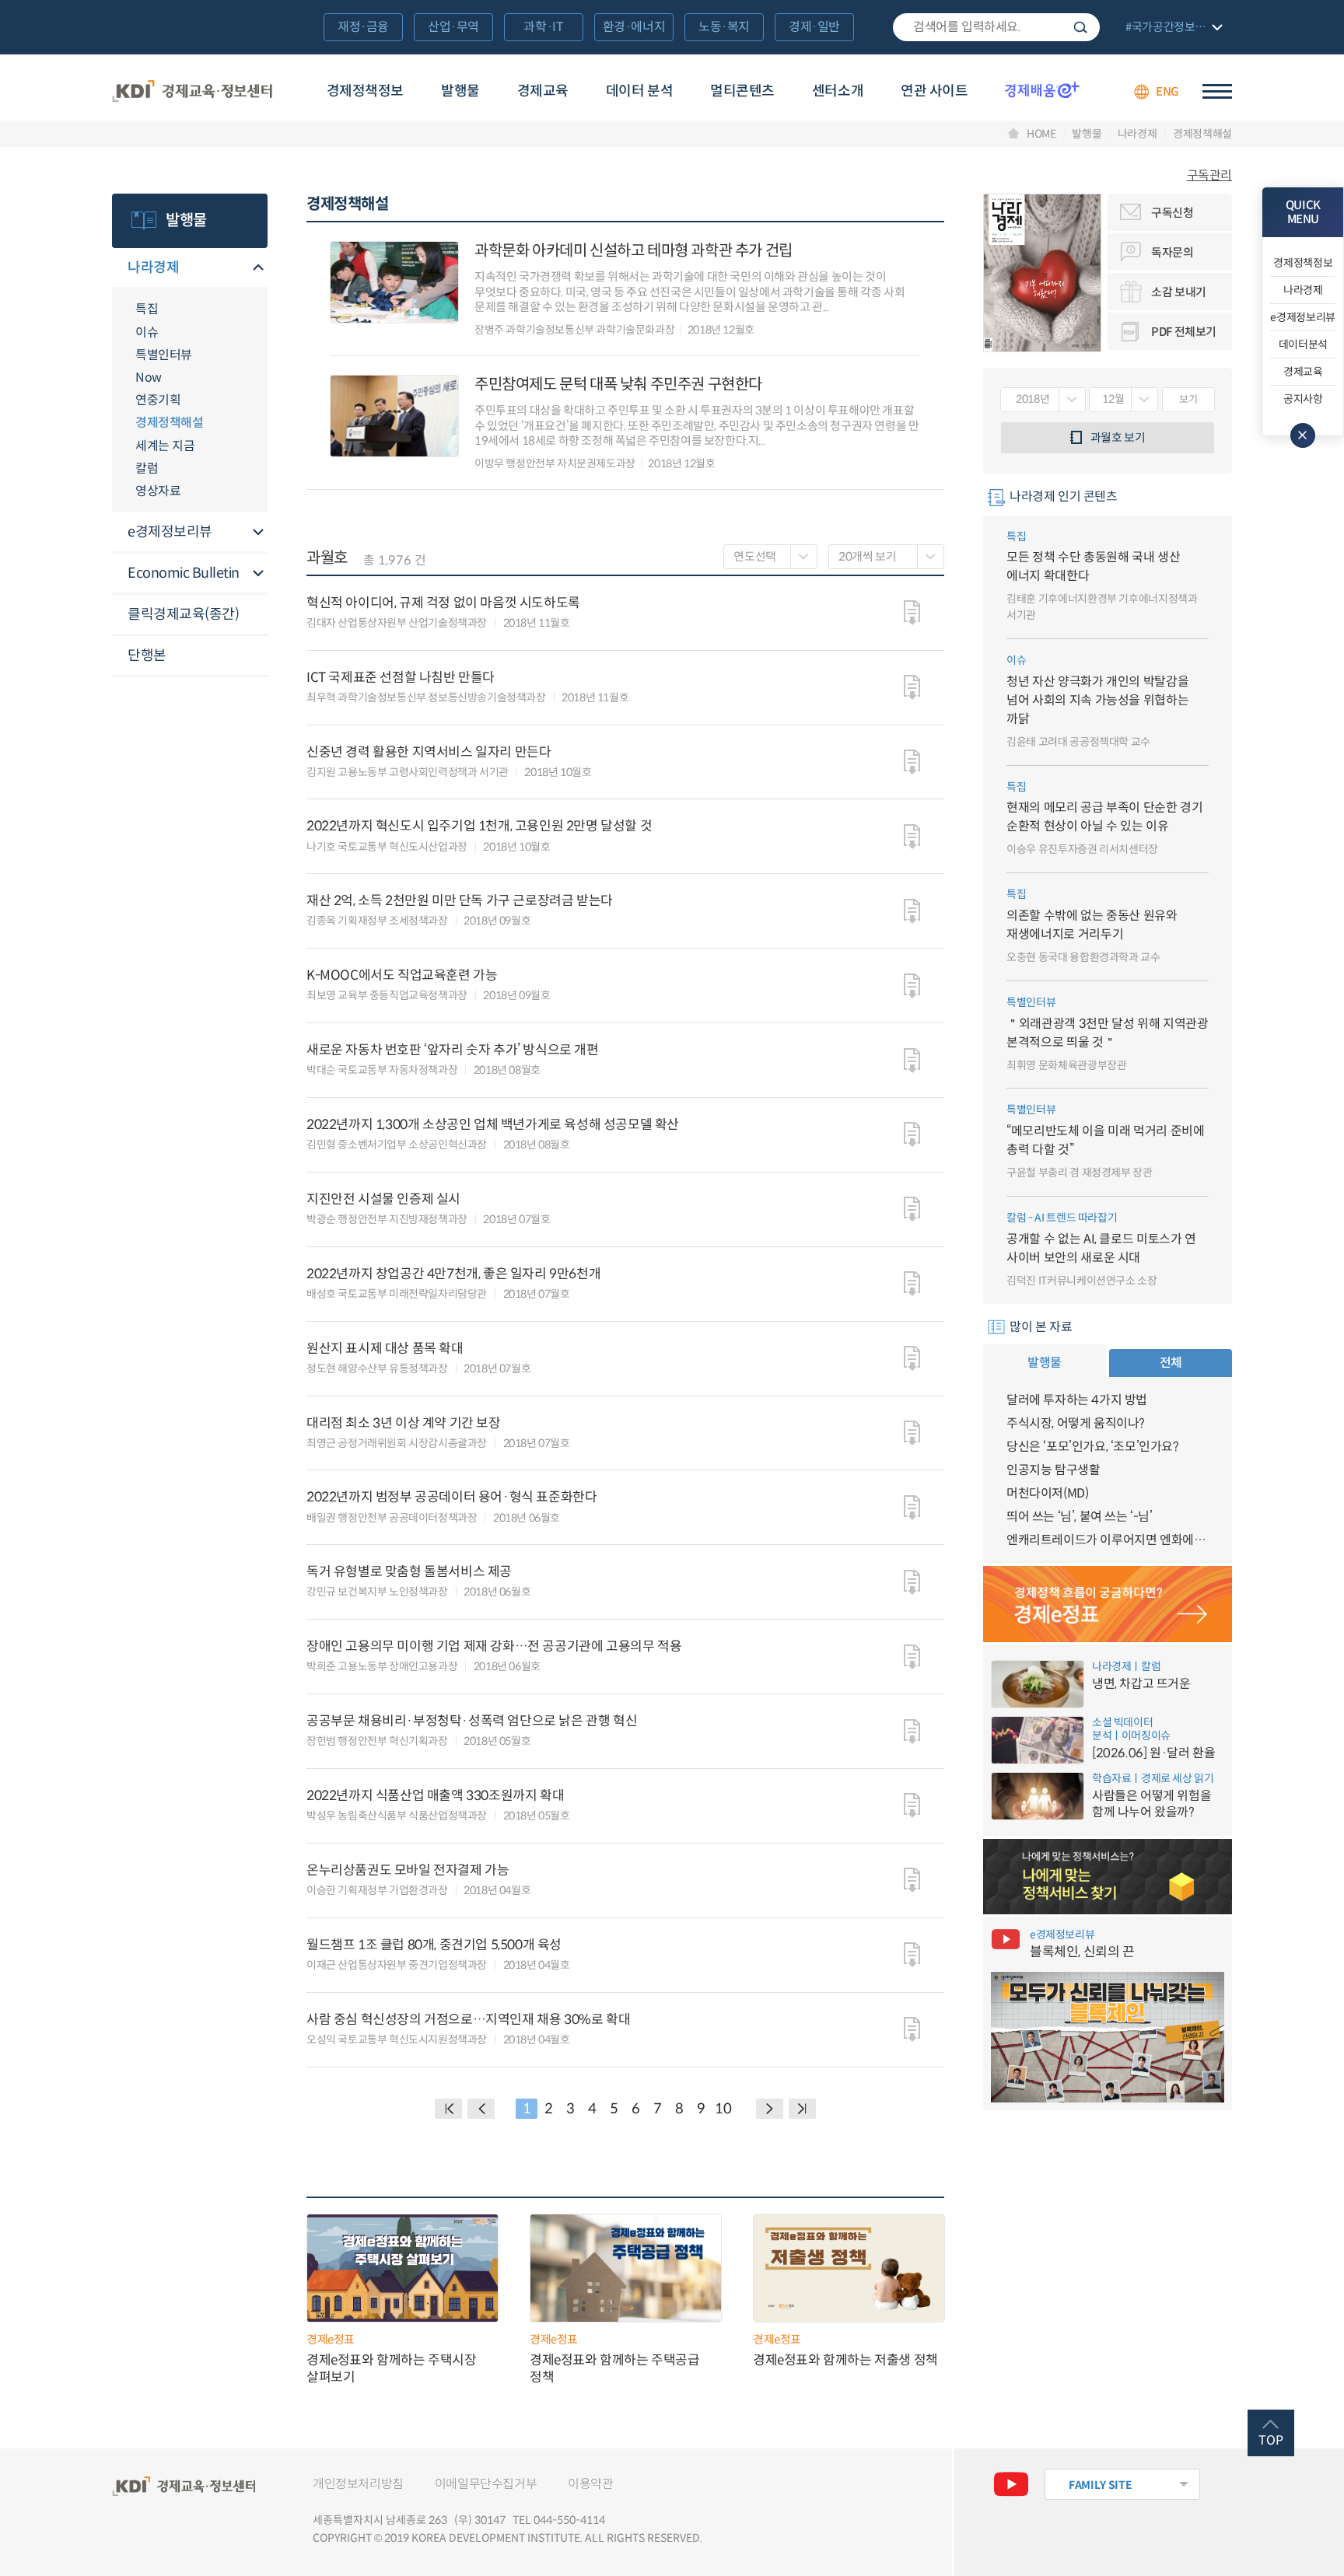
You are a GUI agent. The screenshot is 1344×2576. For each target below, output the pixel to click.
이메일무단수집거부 (486, 2484)
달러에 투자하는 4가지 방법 (1077, 1400)
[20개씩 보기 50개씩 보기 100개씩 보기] (886, 557)
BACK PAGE (448, 2109)
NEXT (770, 2109)
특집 (147, 309)
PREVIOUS (481, 2109)
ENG (1167, 91)
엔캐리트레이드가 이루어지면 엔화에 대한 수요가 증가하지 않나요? (1108, 1540)
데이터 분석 (639, 91)
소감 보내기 (1179, 292)
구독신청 (1172, 213)
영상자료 (158, 491)
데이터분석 (1303, 344)
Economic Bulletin (184, 573)
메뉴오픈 (258, 269)
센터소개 (838, 91)
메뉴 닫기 (1303, 435)
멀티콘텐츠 (742, 91)
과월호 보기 (1118, 437)
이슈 (147, 332)
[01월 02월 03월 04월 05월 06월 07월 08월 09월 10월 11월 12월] (1123, 400)
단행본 (147, 655)
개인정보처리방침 (358, 2484)
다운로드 (912, 613)
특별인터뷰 (164, 355)
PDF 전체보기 (1184, 332)
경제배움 (1042, 89)
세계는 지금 (165, 446)
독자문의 (1172, 252)
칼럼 (147, 468)
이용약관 (590, 2484)
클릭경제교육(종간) (183, 614)
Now (149, 377)
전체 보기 (1172, 28)
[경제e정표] (1108, 1604)
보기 (1188, 399)
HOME (1041, 134)
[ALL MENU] (1217, 91)
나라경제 (1137, 134)
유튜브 (1011, 2484)
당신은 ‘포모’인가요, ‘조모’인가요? (1093, 1447)
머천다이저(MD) (1047, 1493)
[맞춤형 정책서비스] (1108, 1877)
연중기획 (158, 400)
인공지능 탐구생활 (1053, 1470)
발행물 (460, 91)
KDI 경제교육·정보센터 (192, 92)
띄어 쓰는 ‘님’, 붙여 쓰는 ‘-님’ (1080, 1517)
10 (723, 2109)
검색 (1080, 27)
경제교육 (543, 91)
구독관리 (1209, 176)
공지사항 (1303, 399)
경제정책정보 (365, 91)
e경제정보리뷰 (170, 532)
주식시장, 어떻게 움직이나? (1076, 1423)
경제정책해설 (1202, 134)
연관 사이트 (934, 91)
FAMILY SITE (1100, 2485)
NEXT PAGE (802, 2109)
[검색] (996, 27)
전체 (1171, 1363)
